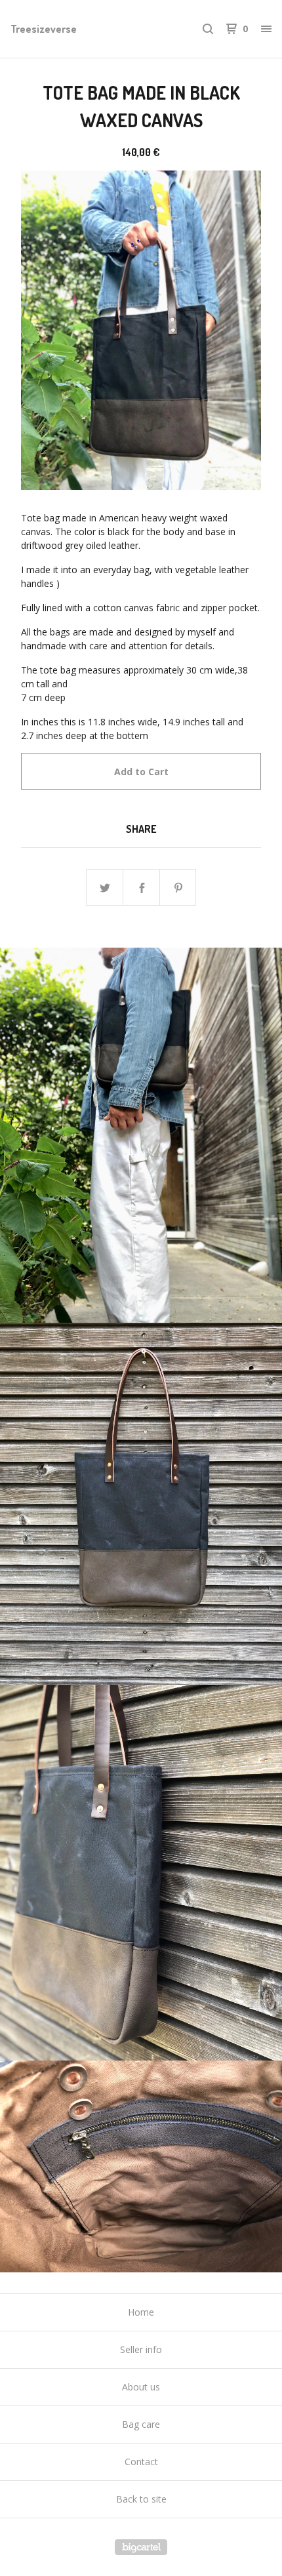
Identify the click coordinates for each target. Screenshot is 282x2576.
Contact (141, 2462)
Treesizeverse (44, 29)
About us (141, 2387)
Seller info (141, 2349)
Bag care (141, 2424)
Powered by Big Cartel (141, 2547)
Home (141, 2312)
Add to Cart (141, 772)
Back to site (141, 2499)
